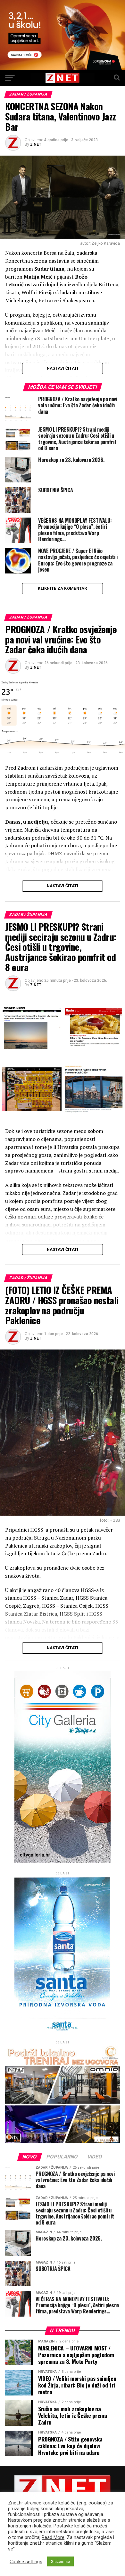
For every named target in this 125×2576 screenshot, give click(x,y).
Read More (53, 2537)
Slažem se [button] (60, 2561)
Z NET (36, 144)
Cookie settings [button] (26, 2562)
